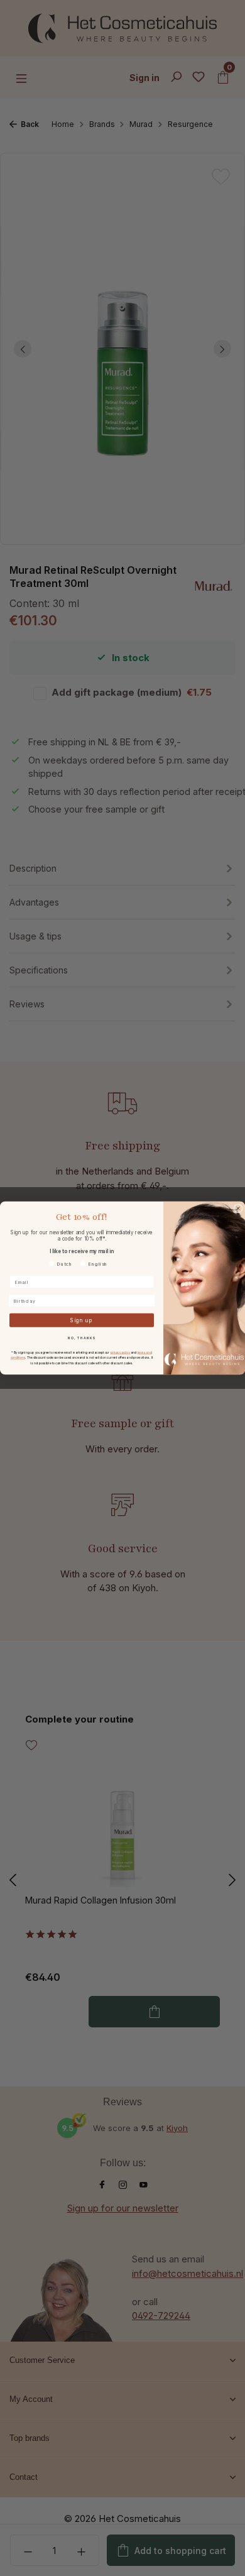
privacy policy (121, 1352)
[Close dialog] (238, 1209)
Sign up (82, 1320)
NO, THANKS (82, 1338)
